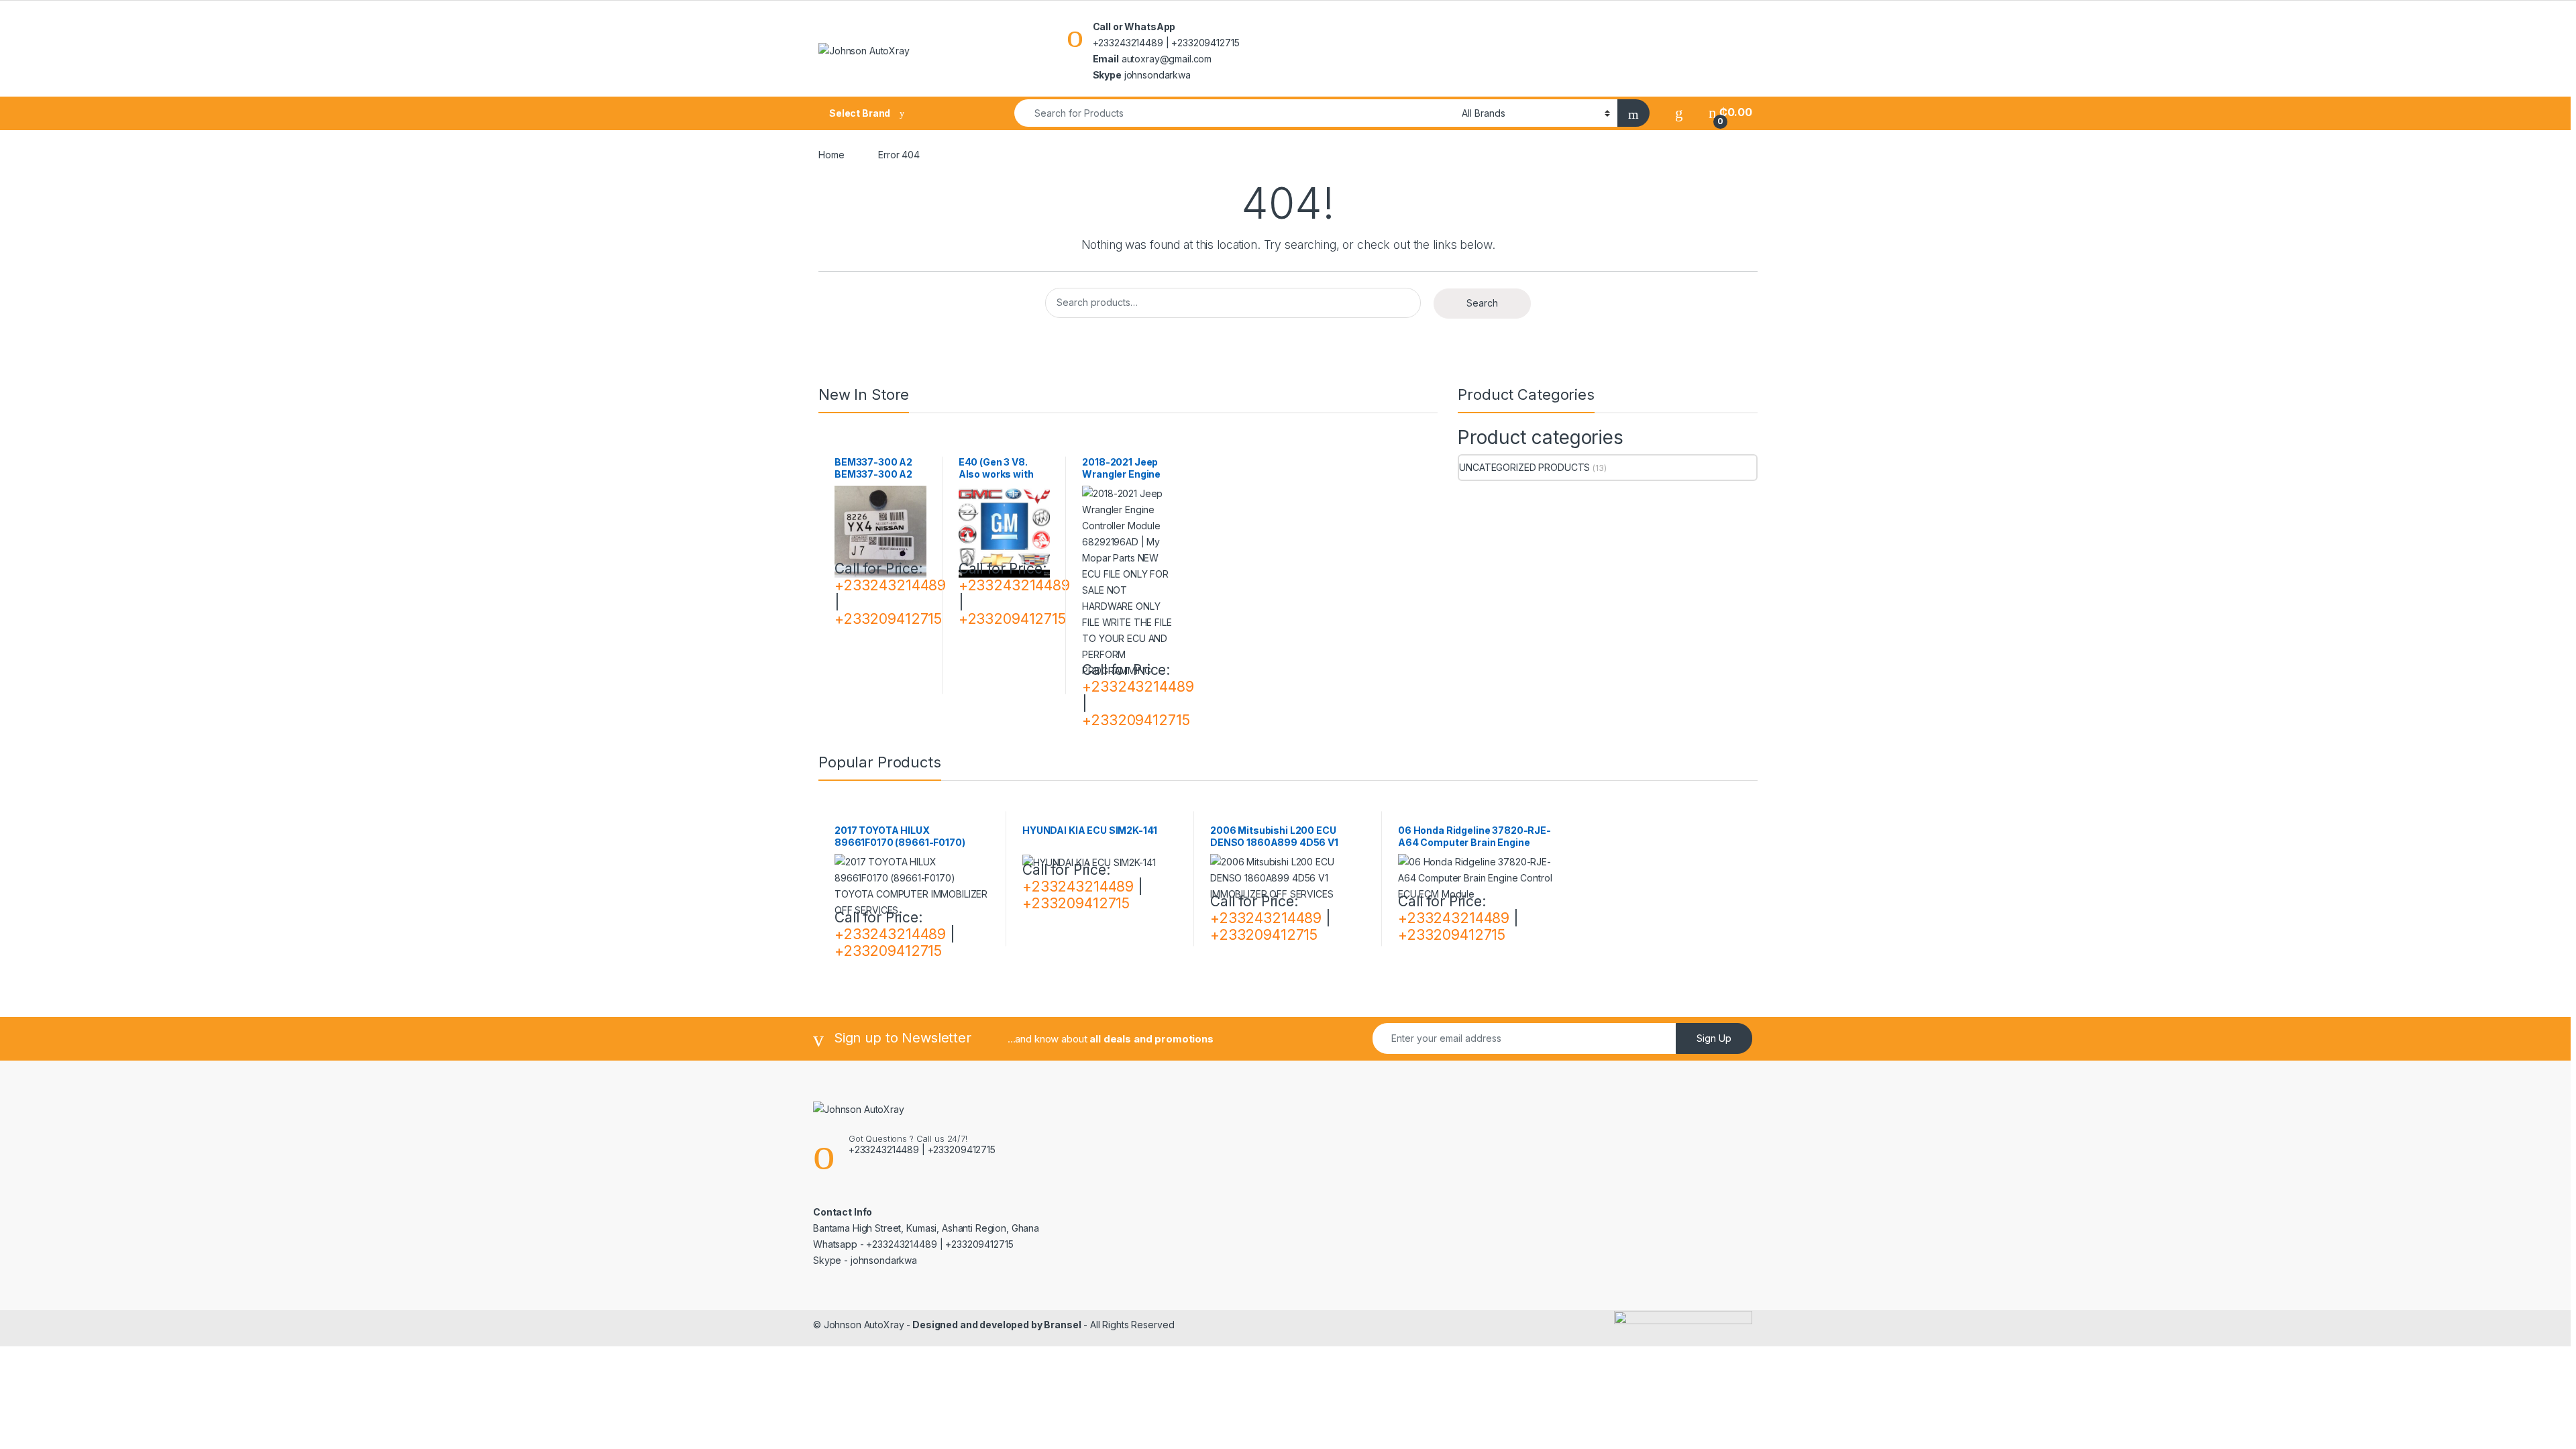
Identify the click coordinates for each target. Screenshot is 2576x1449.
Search (1482, 303)
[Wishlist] (1679, 112)
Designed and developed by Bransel (996, 1325)
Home (831, 155)
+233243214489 (890, 585)
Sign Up (1714, 1038)
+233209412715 (888, 619)
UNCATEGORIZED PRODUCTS (1524, 467)
